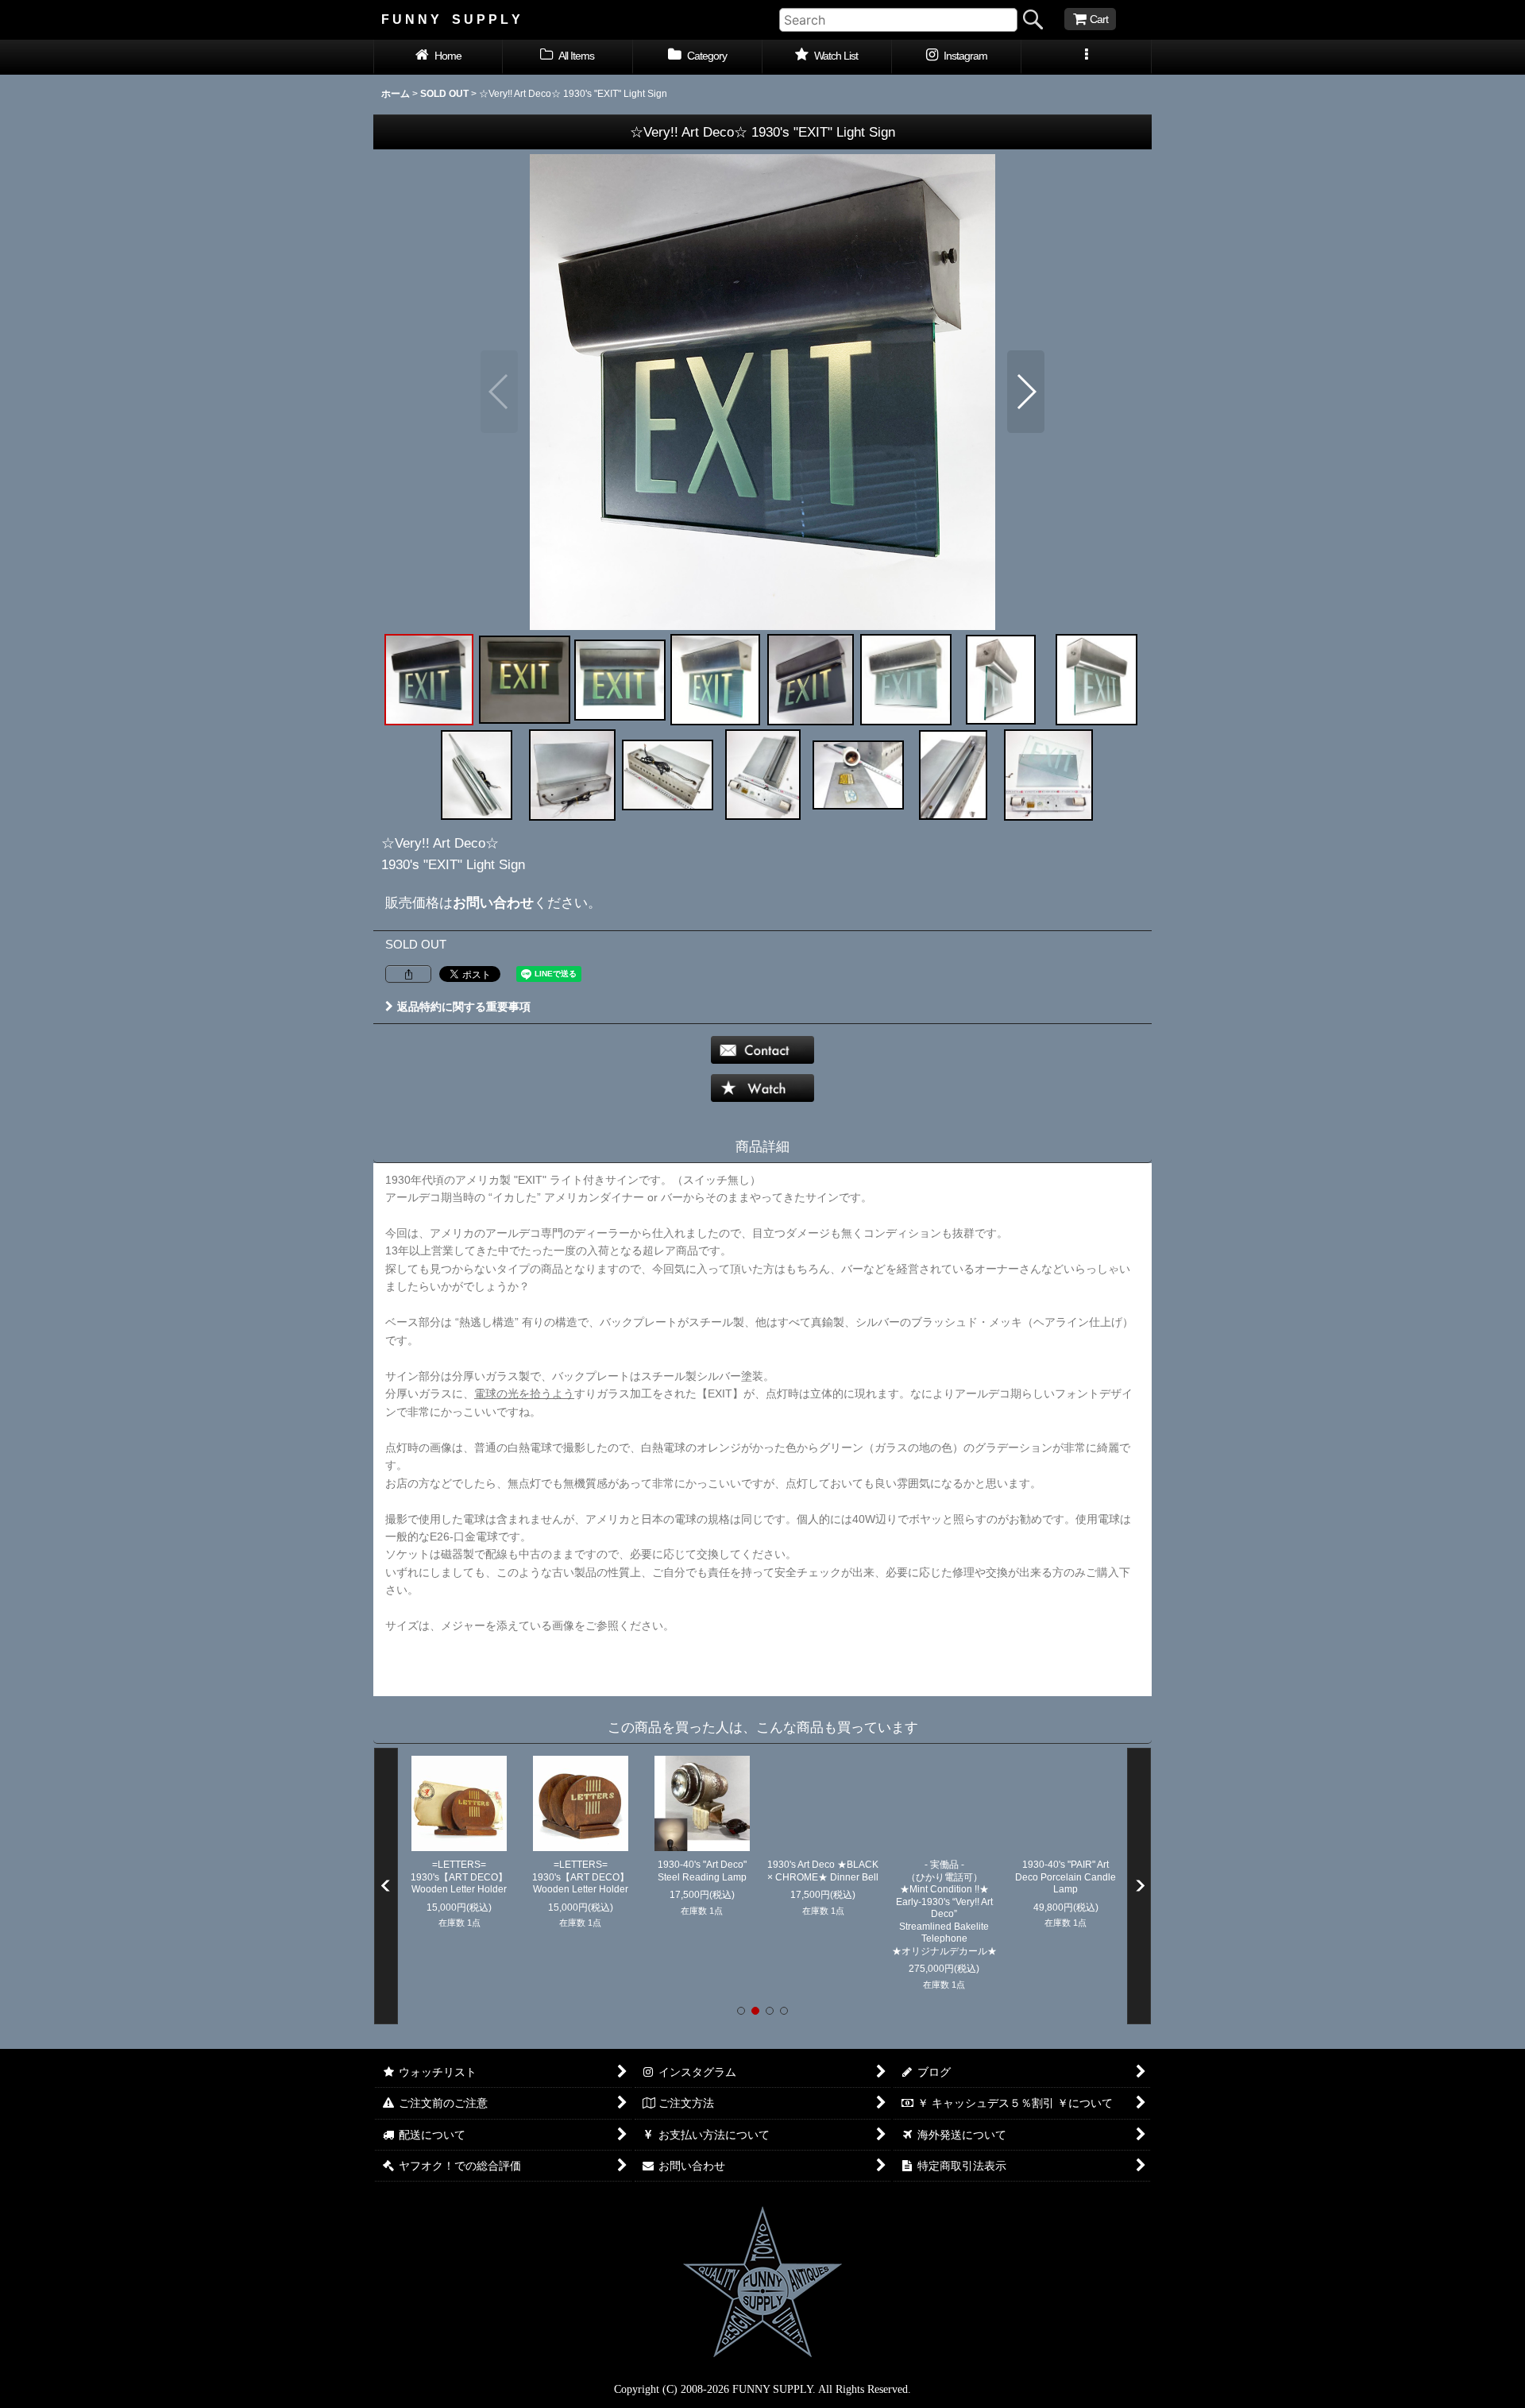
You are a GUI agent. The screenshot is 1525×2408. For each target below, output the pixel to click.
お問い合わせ (493, 903)
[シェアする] (408, 974)
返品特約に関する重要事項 (464, 1007)
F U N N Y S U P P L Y (451, 19)
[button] (1086, 57)
